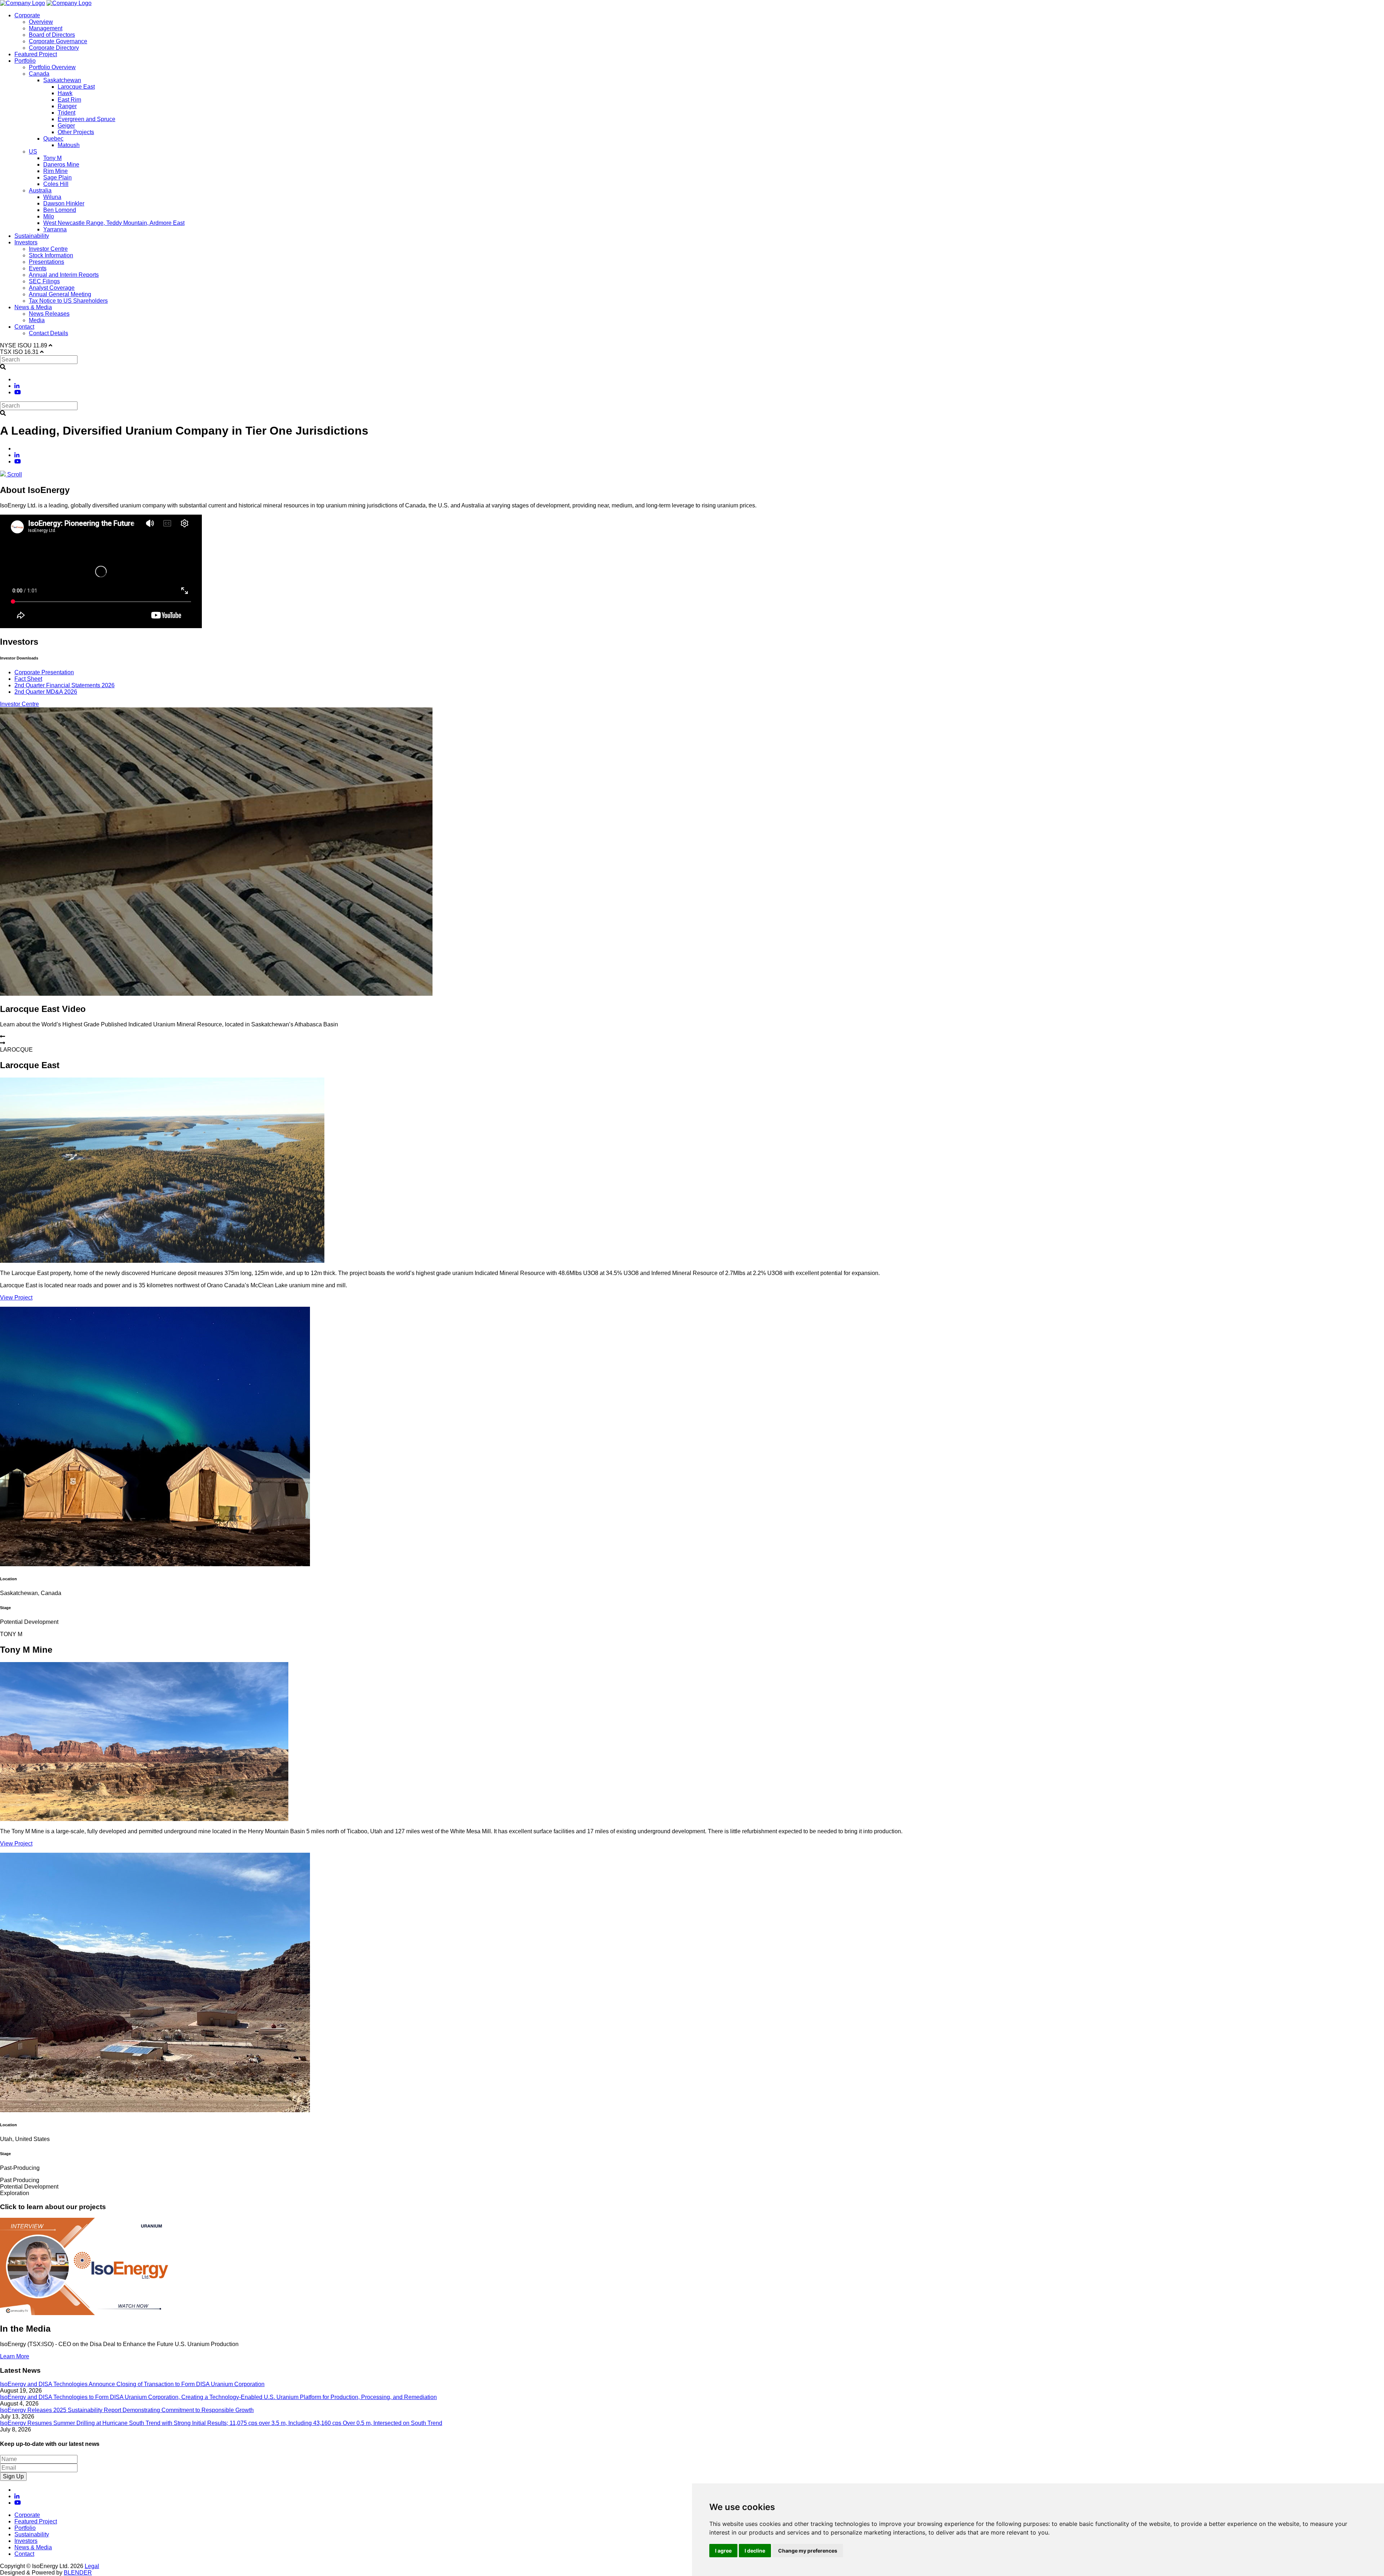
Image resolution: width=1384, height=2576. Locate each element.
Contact (24, 327)
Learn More (15, 2356)
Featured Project (36, 54)
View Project (16, 1298)
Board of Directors (52, 35)
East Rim (69, 100)
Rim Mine (56, 171)
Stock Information (51, 255)
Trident (66, 113)
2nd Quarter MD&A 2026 (46, 692)
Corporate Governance (58, 41)
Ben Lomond (60, 210)
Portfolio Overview (52, 67)
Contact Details (48, 333)
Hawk (65, 93)
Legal (92, 2566)
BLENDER (78, 2573)
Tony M (52, 158)
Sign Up (13, 2476)
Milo (49, 216)
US (33, 152)
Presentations (46, 262)
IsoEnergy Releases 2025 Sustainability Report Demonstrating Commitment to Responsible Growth (127, 2410)
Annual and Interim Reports (64, 275)
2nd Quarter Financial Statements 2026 (65, 685)
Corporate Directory (54, 48)
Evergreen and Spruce (86, 119)
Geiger (66, 126)
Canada (39, 74)
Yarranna (55, 229)
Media (37, 320)
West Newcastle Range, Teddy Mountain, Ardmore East (114, 223)
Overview (41, 22)
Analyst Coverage (52, 288)
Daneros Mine (61, 165)
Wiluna (52, 197)
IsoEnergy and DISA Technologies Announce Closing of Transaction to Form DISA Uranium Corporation (132, 2384)
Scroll (14, 474)
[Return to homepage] (23, 3)
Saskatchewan (62, 80)
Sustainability (32, 236)
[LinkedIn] (17, 386)
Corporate (27, 15)
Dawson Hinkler (64, 203)
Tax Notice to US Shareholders (68, 301)
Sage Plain (57, 177)
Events (38, 268)
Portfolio (25, 61)
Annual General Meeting (60, 294)
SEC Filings (44, 281)
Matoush (69, 145)
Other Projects (76, 132)
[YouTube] (18, 392)
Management (46, 28)
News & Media (33, 307)
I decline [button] (755, 2551)
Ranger (67, 106)
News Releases (49, 314)
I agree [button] (723, 2551)
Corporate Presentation (44, 672)
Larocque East (76, 87)
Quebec (53, 139)
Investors (26, 242)
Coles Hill (56, 184)
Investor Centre (48, 249)
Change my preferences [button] (808, 2551)
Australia (40, 190)
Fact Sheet (28, 679)
